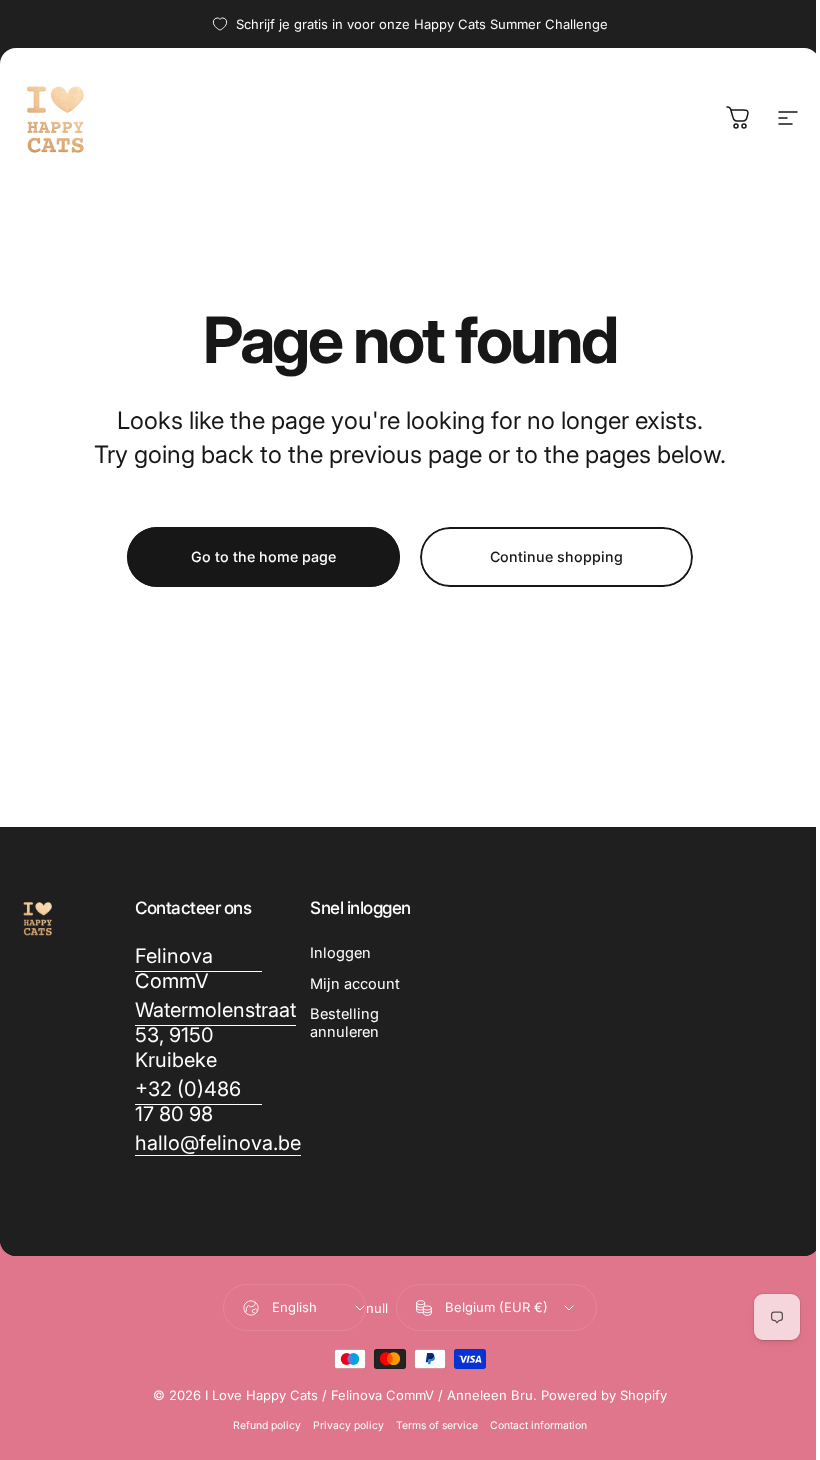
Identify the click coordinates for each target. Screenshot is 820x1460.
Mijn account (355, 984)
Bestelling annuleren (344, 1023)
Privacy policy (348, 1425)
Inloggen (340, 953)
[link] (199, 969)
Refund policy (267, 1425)
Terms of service (437, 1425)
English (294, 1307)
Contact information (538, 1425)
